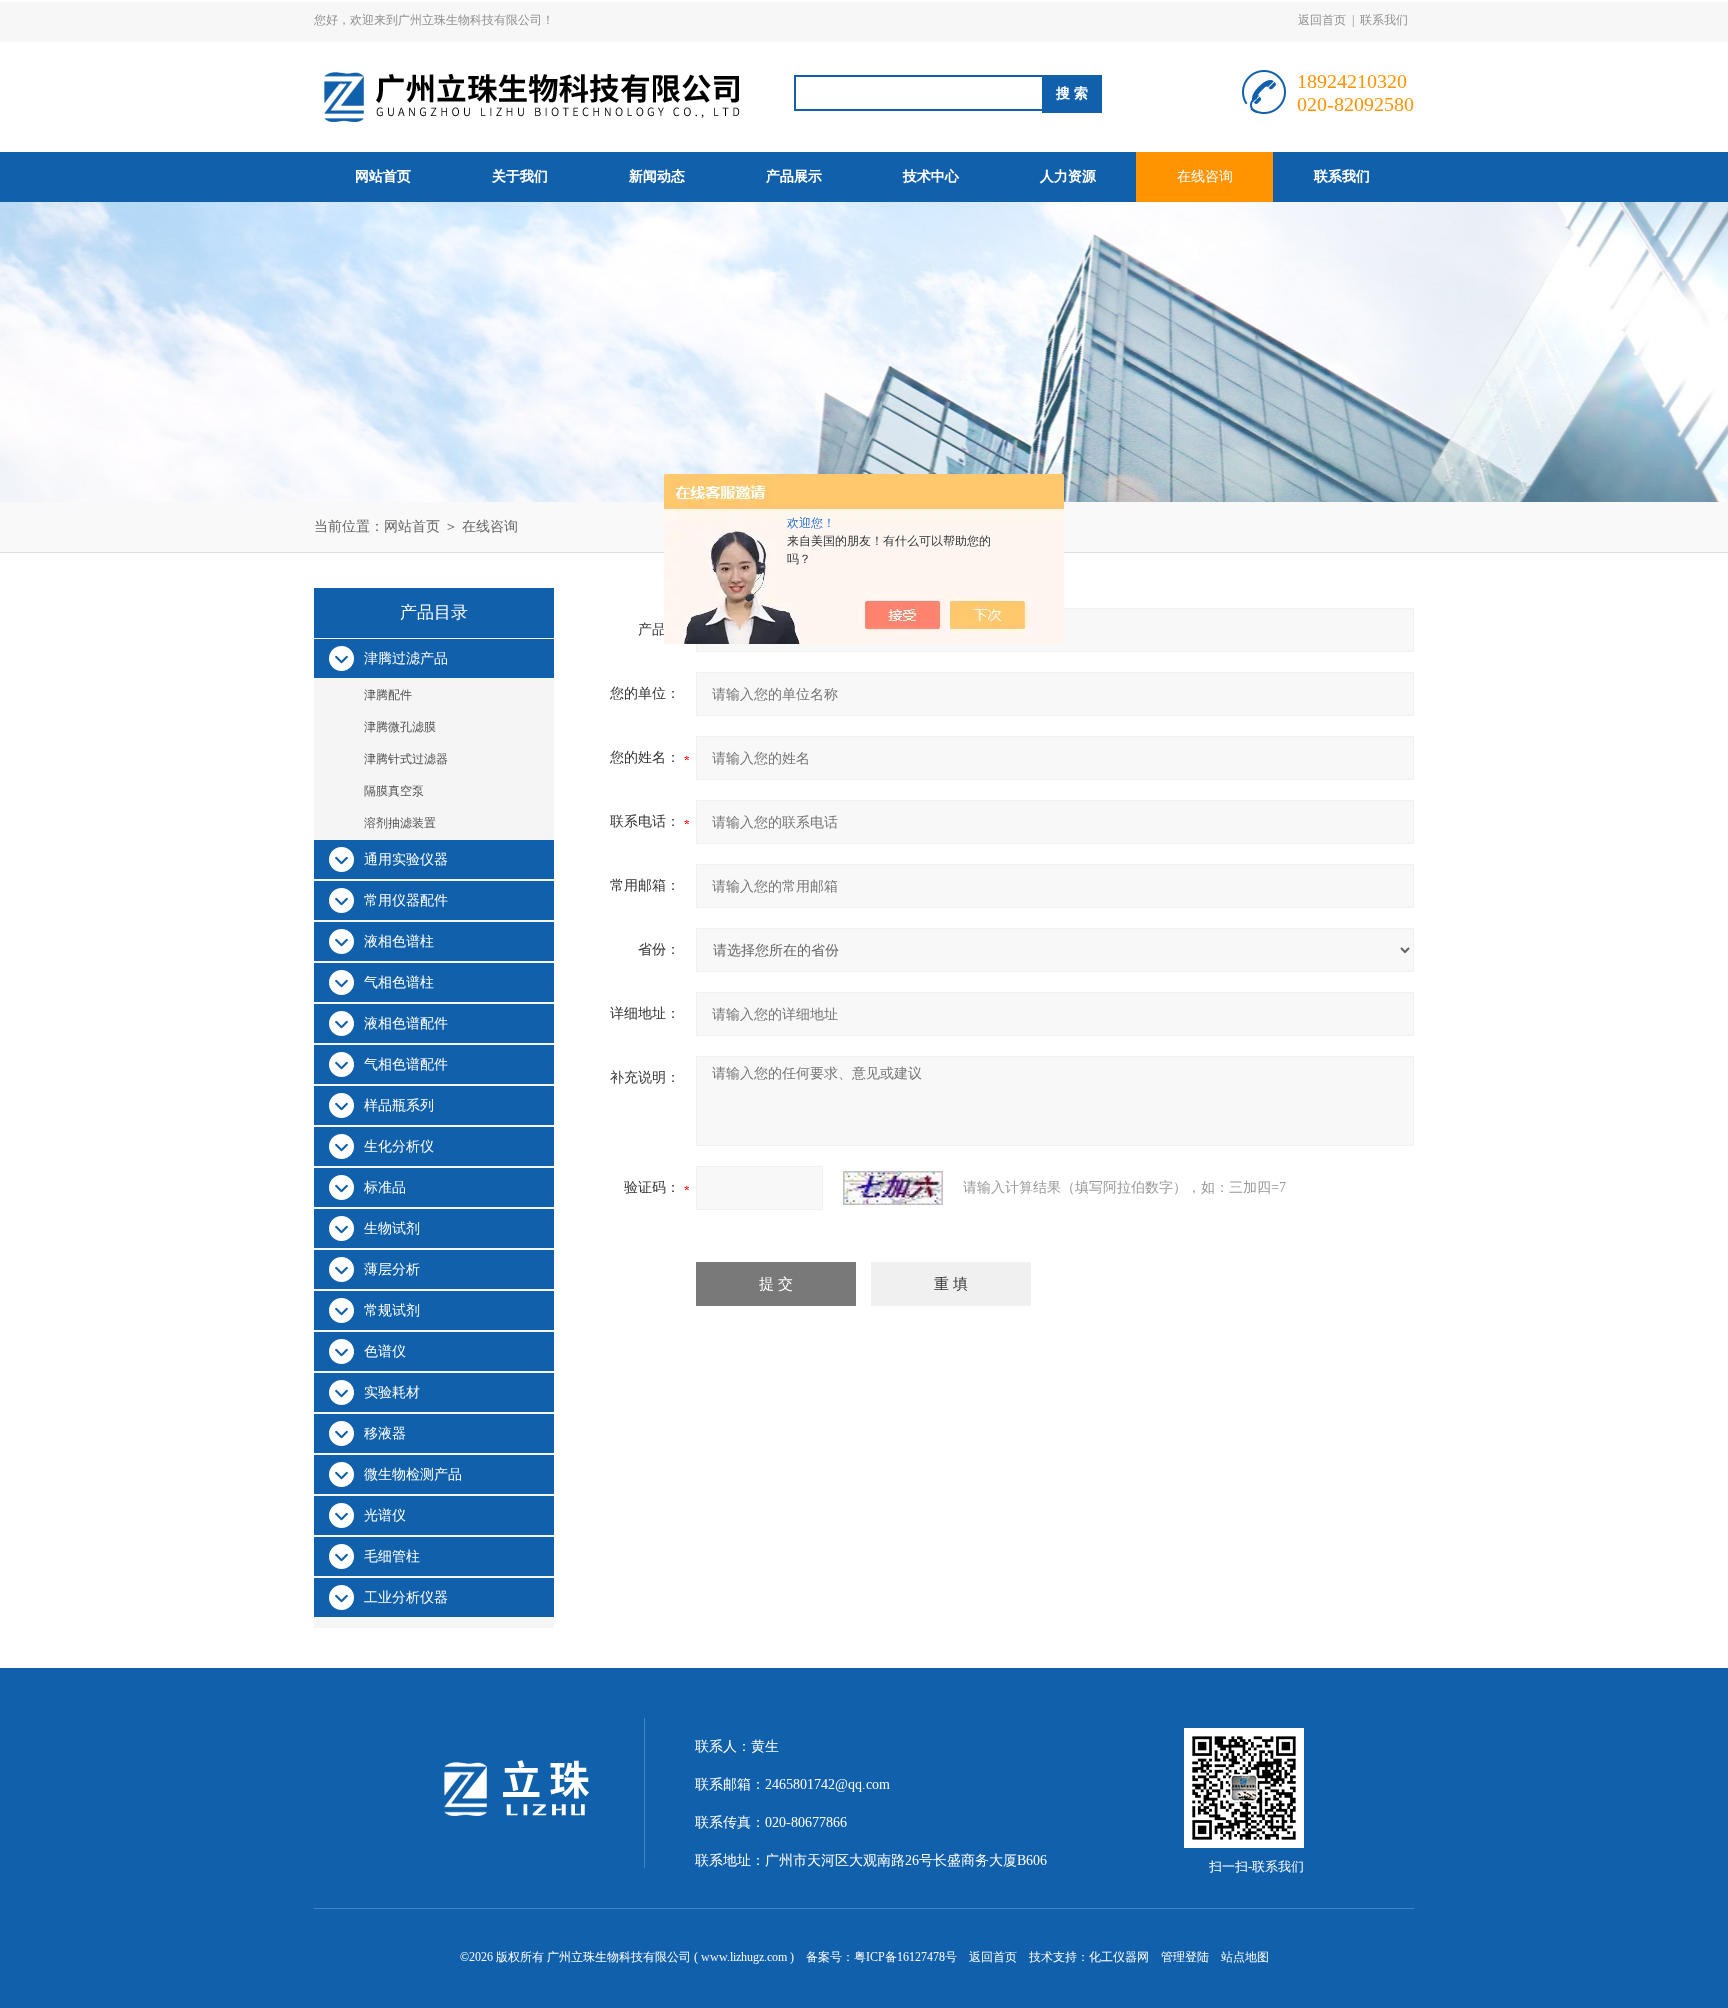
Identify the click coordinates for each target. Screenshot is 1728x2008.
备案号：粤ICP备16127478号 (881, 1957)
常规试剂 (392, 1310)
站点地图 (1245, 1957)
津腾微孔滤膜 (400, 727)
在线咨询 (1205, 176)
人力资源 (1068, 176)
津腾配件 (388, 695)
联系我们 (1384, 20)
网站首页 (383, 176)
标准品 (385, 1187)
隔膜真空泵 (394, 791)
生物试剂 (392, 1228)
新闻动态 (657, 176)
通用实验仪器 (406, 859)
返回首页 (1322, 20)
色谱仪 (385, 1351)
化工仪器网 (1119, 1957)
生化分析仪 (399, 1146)
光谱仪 (385, 1515)
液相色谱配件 (406, 1023)
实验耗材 (392, 1392)
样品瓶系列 (399, 1105)
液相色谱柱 (399, 941)
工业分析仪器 (406, 1597)
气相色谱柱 (399, 982)
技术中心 (931, 176)
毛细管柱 (392, 1556)
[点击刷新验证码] (893, 1188)
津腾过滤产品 (406, 658)
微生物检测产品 (413, 1474)
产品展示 (794, 176)
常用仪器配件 (406, 900)
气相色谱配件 (406, 1064)
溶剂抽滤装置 (400, 823)
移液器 (385, 1433)
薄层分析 (392, 1269)
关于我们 (520, 176)
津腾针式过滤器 (406, 759)
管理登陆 (1185, 1957)
